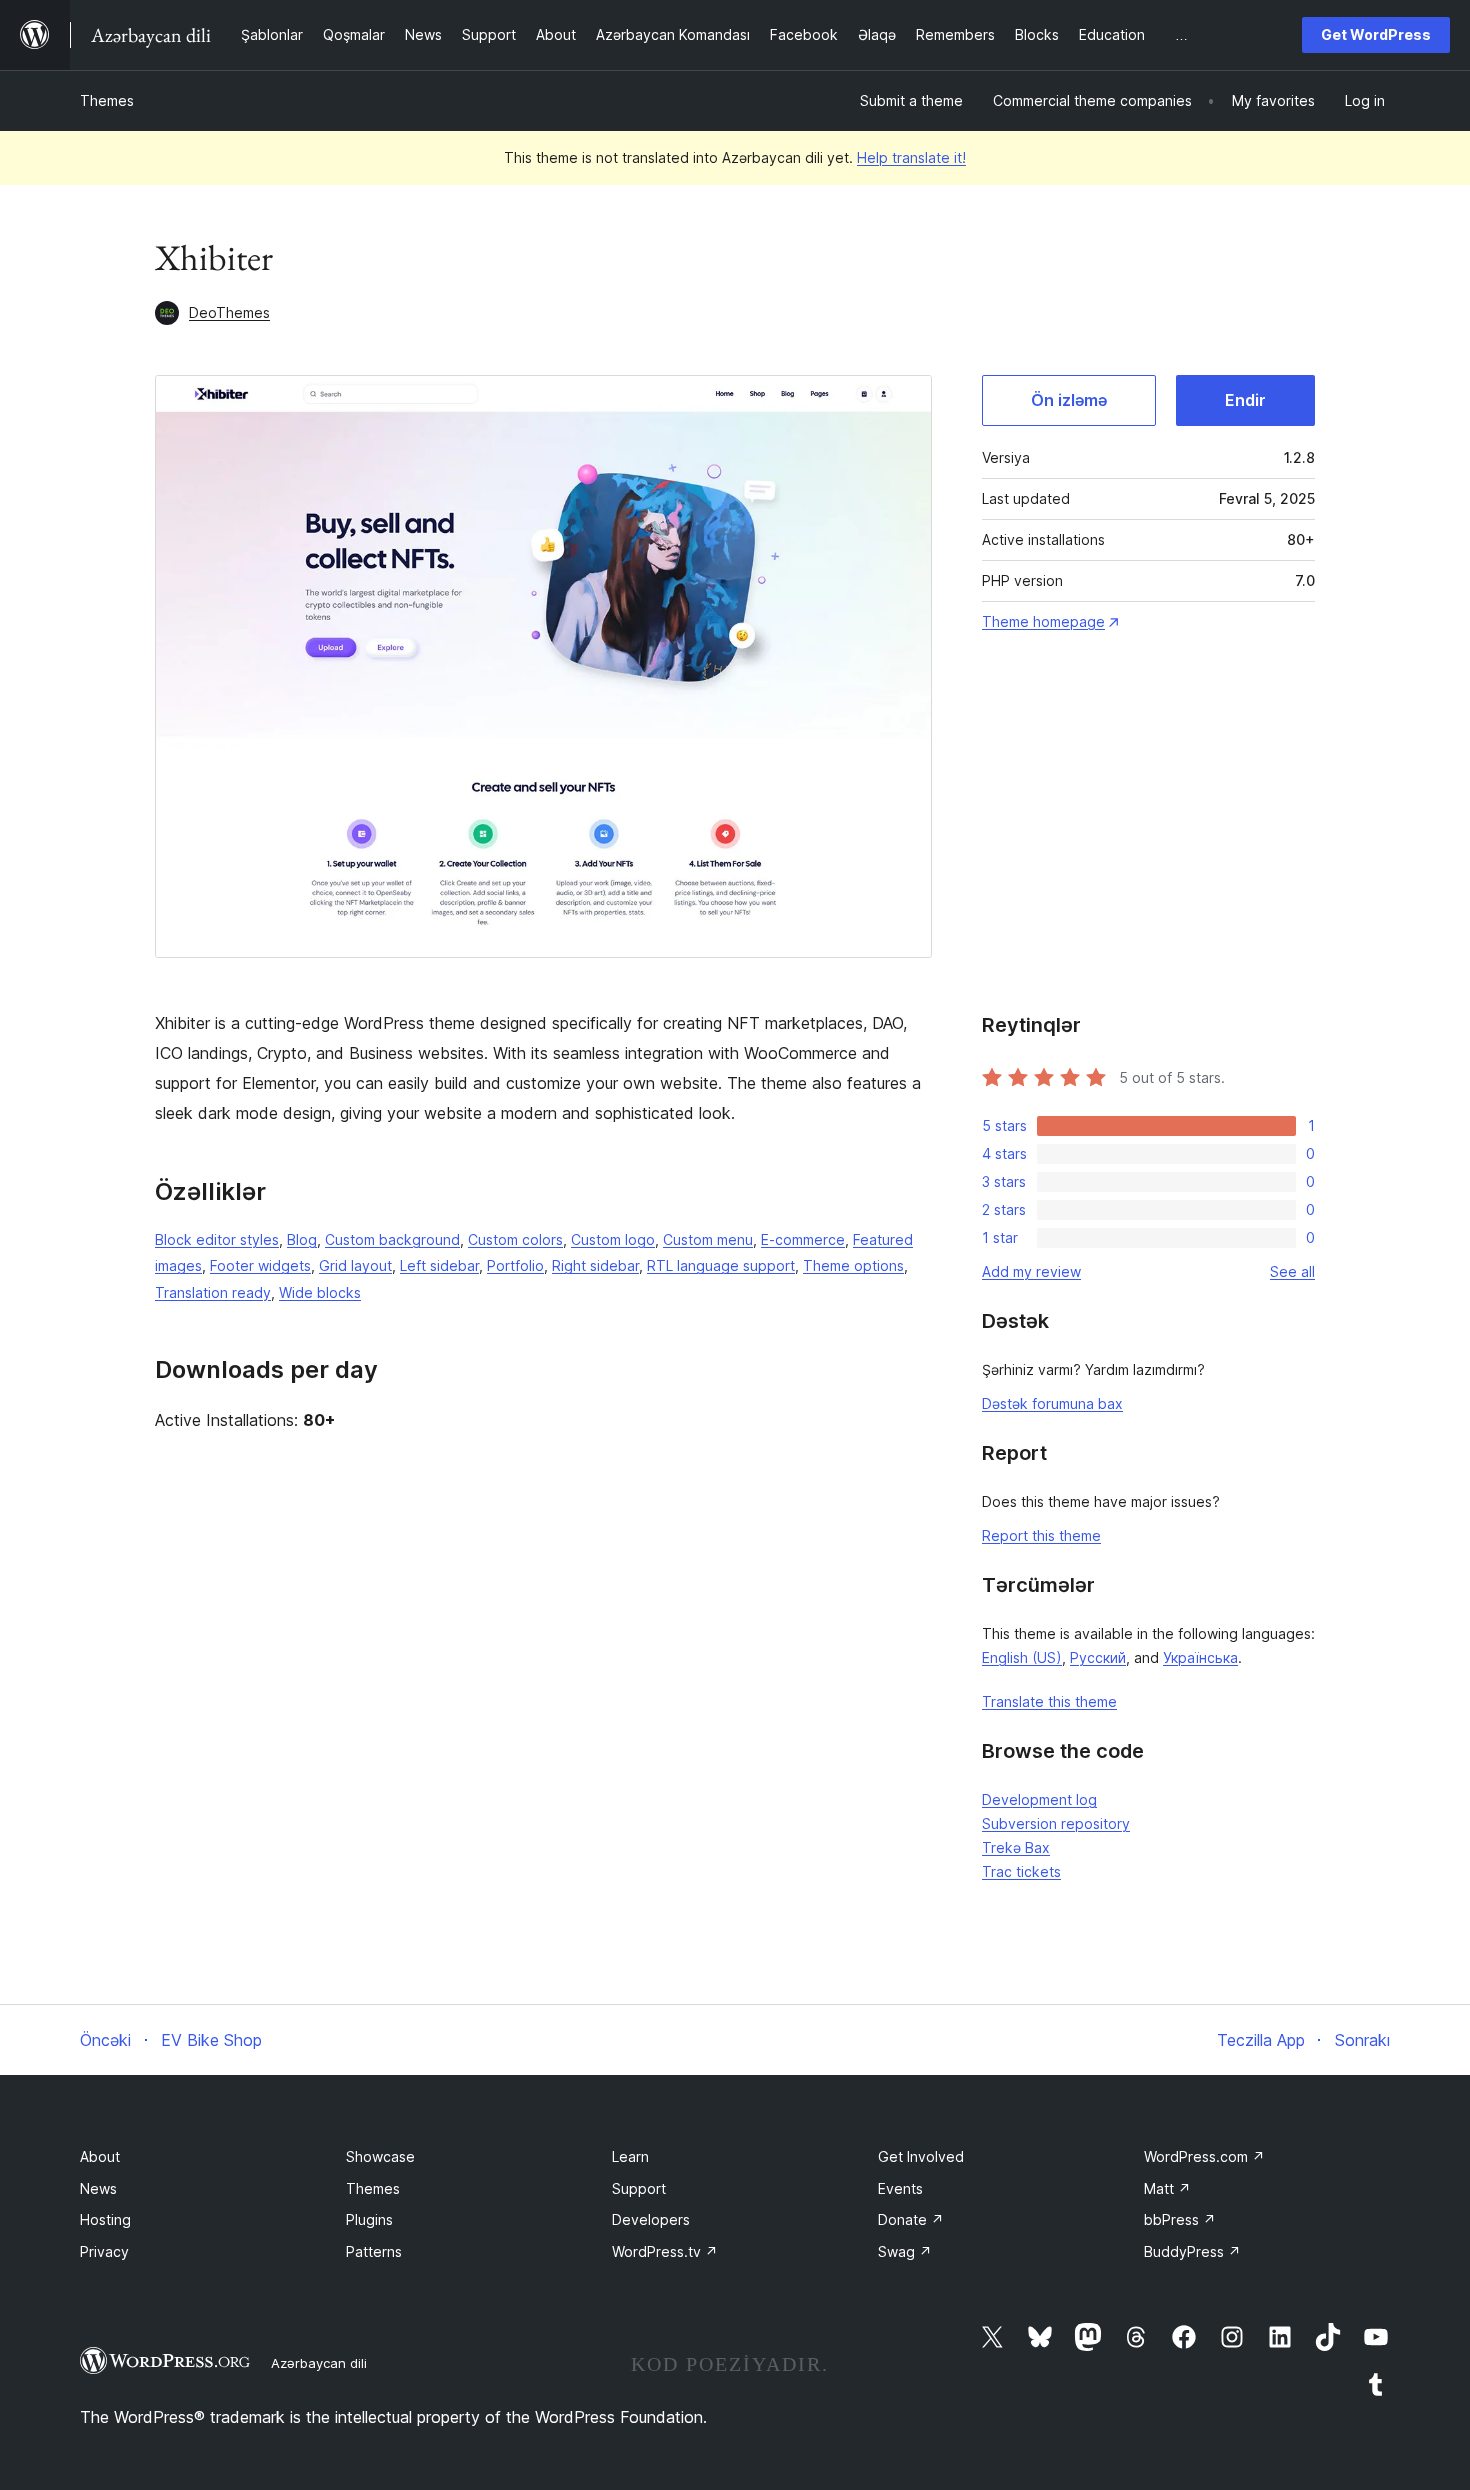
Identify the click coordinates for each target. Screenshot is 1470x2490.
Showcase (380, 2156)
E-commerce (803, 1239)
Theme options (853, 1265)
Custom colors (515, 1239)
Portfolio (515, 1265)
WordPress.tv (665, 2251)
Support (639, 2188)
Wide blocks (320, 1292)
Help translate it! (911, 157)
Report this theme (1041, 1535)
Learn (630, 2156)
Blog (302, 1239)
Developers (651, 2219)
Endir (1245, 400)
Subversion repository (1056, 1823)
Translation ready (213, 1292)
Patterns (374, 2251)
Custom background (392, 1239)
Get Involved (921, 2156)
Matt (1167, 2188)
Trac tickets (1021, 1871)
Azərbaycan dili (319, 2363)
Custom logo (613, 1239)
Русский (1098, 1657)
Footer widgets (260, 1265)
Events (900, 2188)
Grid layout (355, 1265)
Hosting (105, 2219)
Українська (1200, 1657)
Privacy (104, 2251)
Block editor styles (217, 1239)
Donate (911, 2219)
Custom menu (708, 1239)
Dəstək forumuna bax (1052, 1403)
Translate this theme (1049, 1701)
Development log (1039, 1799)
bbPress (1180, 2219)
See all (1292, 1271)
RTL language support (721, 1265)
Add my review (1031, 1271)
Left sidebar (439, 1265)
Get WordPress (1376, 34)
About (100, 2156)
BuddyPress (1192, 2251)
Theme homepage (1043, 621)
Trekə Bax (1016, 1847)
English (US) (1022, 1657)
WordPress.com (1204, 2156)
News (98, 2188)
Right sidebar (595, 1265)
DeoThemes (229, 312)
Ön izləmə (1069, 400)
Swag (905, 2251)
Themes (107, 100)
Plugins (369, 2219)
